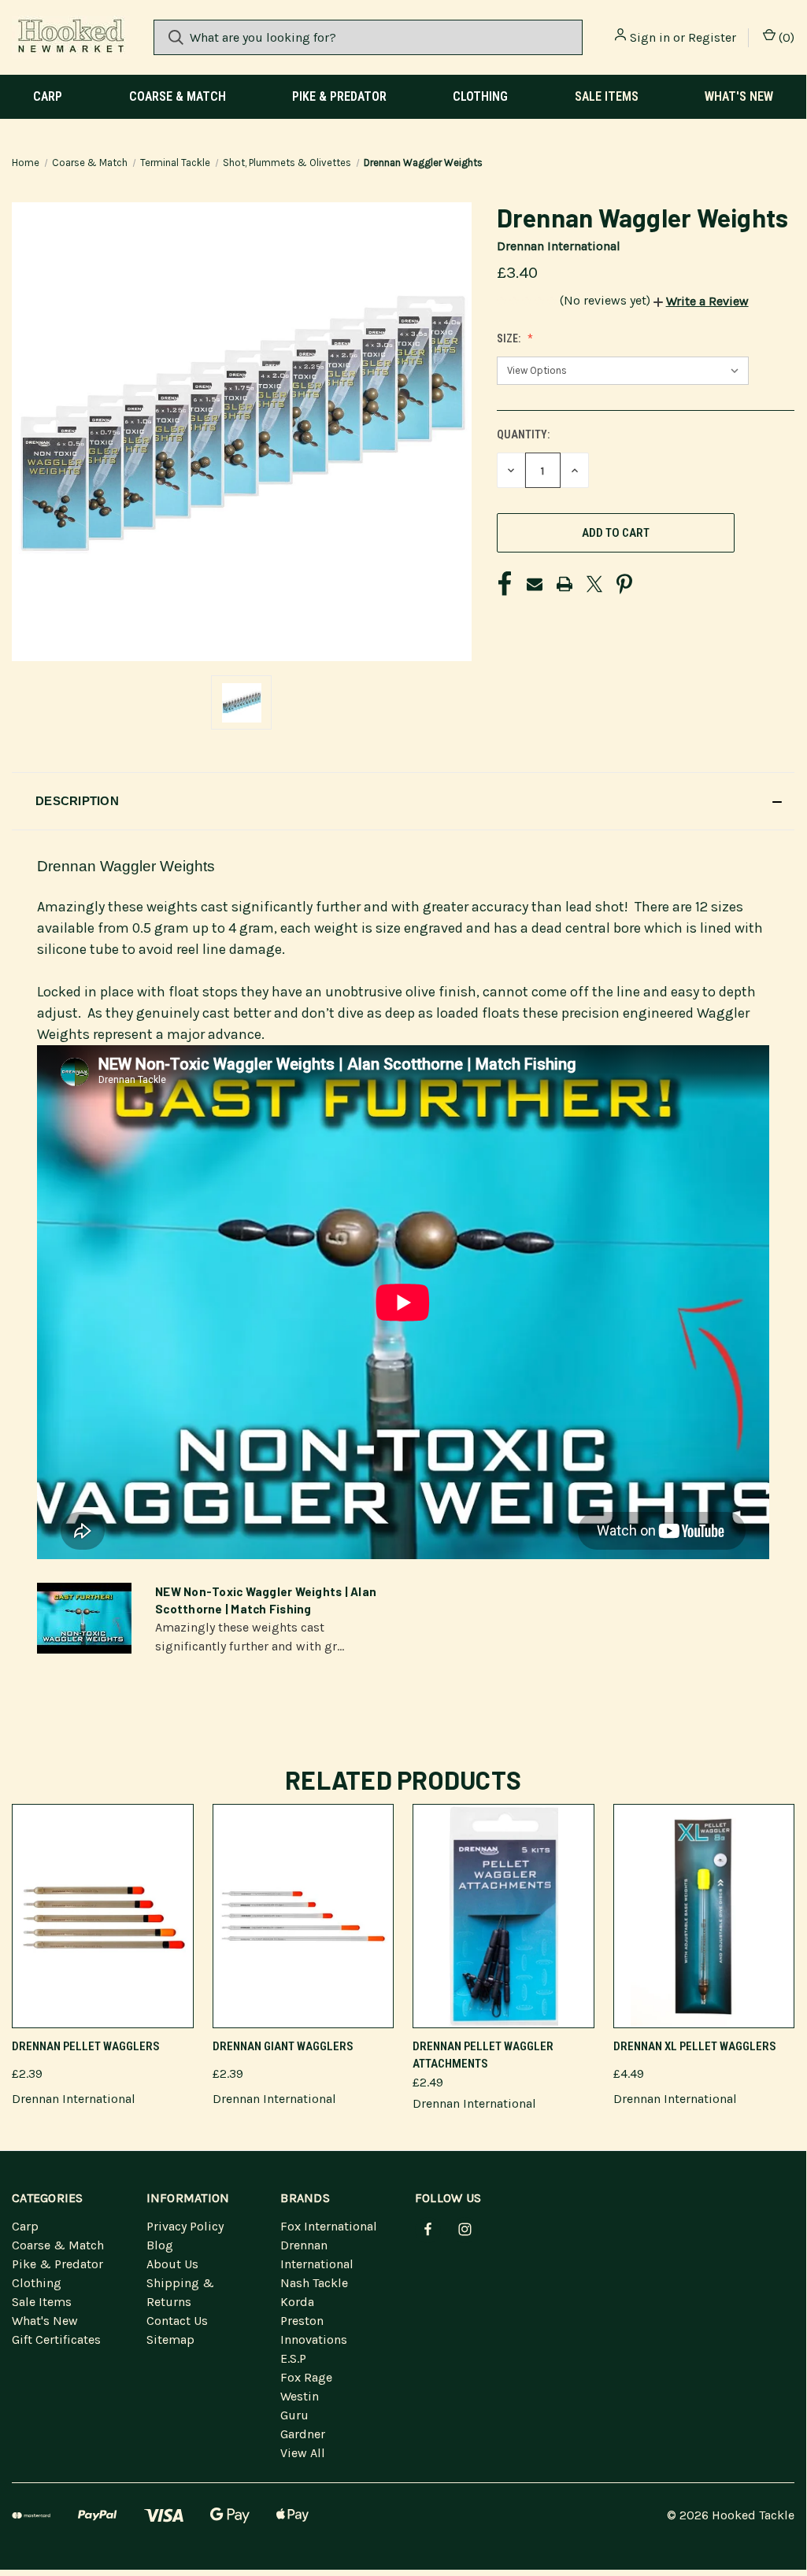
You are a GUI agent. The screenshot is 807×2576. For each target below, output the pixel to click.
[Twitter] (594, 584)
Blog (160, 2245)
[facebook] (428, 2229)
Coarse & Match (178, 96)
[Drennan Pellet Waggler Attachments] (503, 1916)
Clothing (480, 96)
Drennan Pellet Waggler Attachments (483, 2055)
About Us (172, 2264)
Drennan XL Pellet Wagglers (695, 2046)
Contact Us (177, 2321)
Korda (297, 2302)
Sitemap (170, 2339)
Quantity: (523, 434)
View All (303, 2453)
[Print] (565, 584)
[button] (701, 301)
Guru (294, 2415)
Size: (510, 338)
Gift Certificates (56, 2339)
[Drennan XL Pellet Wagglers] (704, 1916)
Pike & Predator (339, 96)
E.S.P (293, 2358)
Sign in (650, 37)
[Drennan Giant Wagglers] (304, 1916)
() (785, 37)
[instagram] (465, 2229)
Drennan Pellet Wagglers (86, 2046)
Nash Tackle (314, 2283)
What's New (739, 96)
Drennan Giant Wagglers (283, 2046)
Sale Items (607, 96)
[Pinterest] (624, 584)
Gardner (303, 2434)
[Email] (535, 584)
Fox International (329, 2226)
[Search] (176, 37)
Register (712, 37)
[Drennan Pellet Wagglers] (103, 1916)
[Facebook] (505, 584)
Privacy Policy (185, 2226)
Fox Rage (306, 2377)
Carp (48, 96)
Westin (300, 2396)
